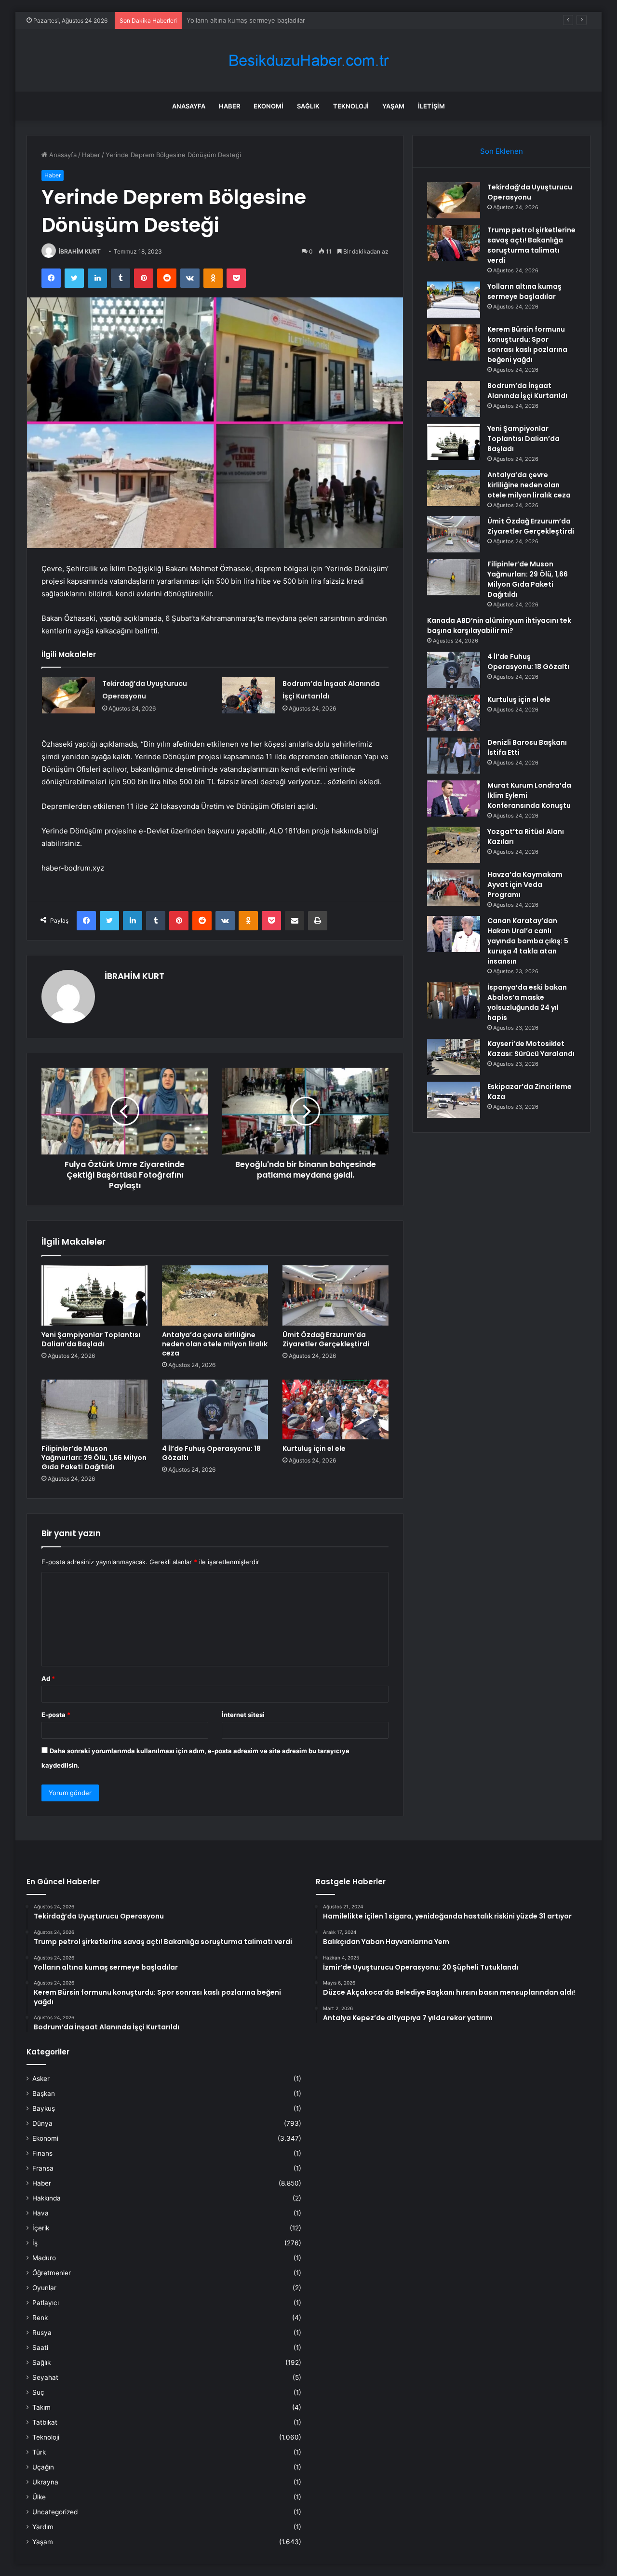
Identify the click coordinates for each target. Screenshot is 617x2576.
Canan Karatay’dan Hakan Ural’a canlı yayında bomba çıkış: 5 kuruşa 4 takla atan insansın (528, 941)
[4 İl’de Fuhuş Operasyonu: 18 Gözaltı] (215, 1409)
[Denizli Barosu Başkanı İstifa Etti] (454, 756)
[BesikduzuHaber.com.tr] (308, 60)
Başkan (44, 2093)
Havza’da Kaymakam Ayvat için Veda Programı (525, 885)
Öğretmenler (52, 2273)
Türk (39, 2452)
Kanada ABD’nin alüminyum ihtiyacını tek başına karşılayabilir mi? (499, 625)
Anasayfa (189, 106)
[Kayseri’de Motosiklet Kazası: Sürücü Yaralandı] (454, 1057)
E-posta (56, 1715)
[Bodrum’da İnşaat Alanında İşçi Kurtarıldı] (249, 695)
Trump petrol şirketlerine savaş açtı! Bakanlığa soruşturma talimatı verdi (531, 245)
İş (35, 2243)
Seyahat (45, 2377)
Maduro (44, 2258)
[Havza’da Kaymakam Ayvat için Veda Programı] (454, 888)
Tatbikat (45, 2422)
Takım (41, 2407)
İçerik (41, 2228)
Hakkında (47, 2198)
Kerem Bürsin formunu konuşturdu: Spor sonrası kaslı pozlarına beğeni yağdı (301, 20)
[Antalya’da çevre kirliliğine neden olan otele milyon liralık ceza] (215, 1295)
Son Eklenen (502, 151)
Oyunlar (44, 2288)
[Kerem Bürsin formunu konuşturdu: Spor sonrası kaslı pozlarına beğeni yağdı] (454, 342)
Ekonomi (268, 106)
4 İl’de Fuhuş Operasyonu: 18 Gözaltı (211, 1453)
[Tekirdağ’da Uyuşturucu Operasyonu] (68, 695)
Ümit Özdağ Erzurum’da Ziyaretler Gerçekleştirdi (326, 1339)
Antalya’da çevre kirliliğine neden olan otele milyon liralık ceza (215, 1344)
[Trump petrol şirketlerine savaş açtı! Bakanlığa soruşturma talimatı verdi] (454, 243)
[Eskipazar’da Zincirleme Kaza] (454, 1100)
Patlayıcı (46, 2303)
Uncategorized (55, 2512)
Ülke (39, 2497)
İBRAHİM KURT (80, 251)
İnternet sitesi (243, 1715)
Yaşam (393, 106)
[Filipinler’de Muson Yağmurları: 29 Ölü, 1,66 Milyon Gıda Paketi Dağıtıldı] (94, 1409)
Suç (38, 2392)
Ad (48, 1678)
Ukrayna (45, 2482)
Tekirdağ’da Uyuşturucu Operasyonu (530, 192)
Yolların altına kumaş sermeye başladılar (524, 291)
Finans (42, 2153)
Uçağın (43, 2467)
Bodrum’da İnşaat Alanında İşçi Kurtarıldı (527, 391)
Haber (229, 106)
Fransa (43, 2168)
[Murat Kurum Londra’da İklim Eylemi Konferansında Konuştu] (454, 798)
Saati (40, 2348)
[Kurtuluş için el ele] (335, 1409)
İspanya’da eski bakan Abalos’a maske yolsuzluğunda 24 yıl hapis (527, 1002)
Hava (40, 2213)
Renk (40, 2318)
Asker (41, 2079)
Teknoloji (351, 106)
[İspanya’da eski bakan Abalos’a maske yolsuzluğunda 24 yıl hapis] (454, 1000)
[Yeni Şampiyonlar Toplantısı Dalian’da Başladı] (94, 1295)
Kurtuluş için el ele (314, 1449)
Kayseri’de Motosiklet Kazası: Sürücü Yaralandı (531, 1049)
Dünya (42, 2123)
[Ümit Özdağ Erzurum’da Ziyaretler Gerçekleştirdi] (335, 1295)
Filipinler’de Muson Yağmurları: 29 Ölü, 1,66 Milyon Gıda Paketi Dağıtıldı (94, 1458)
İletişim (431, 106)
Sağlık (308, 106)
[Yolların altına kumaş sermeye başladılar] (454, 300)
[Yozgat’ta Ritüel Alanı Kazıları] (454, 845)
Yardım (43, 2527)
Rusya (42, 2333)
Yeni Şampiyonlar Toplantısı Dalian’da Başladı (91, 1339)
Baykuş (44, 2108)
